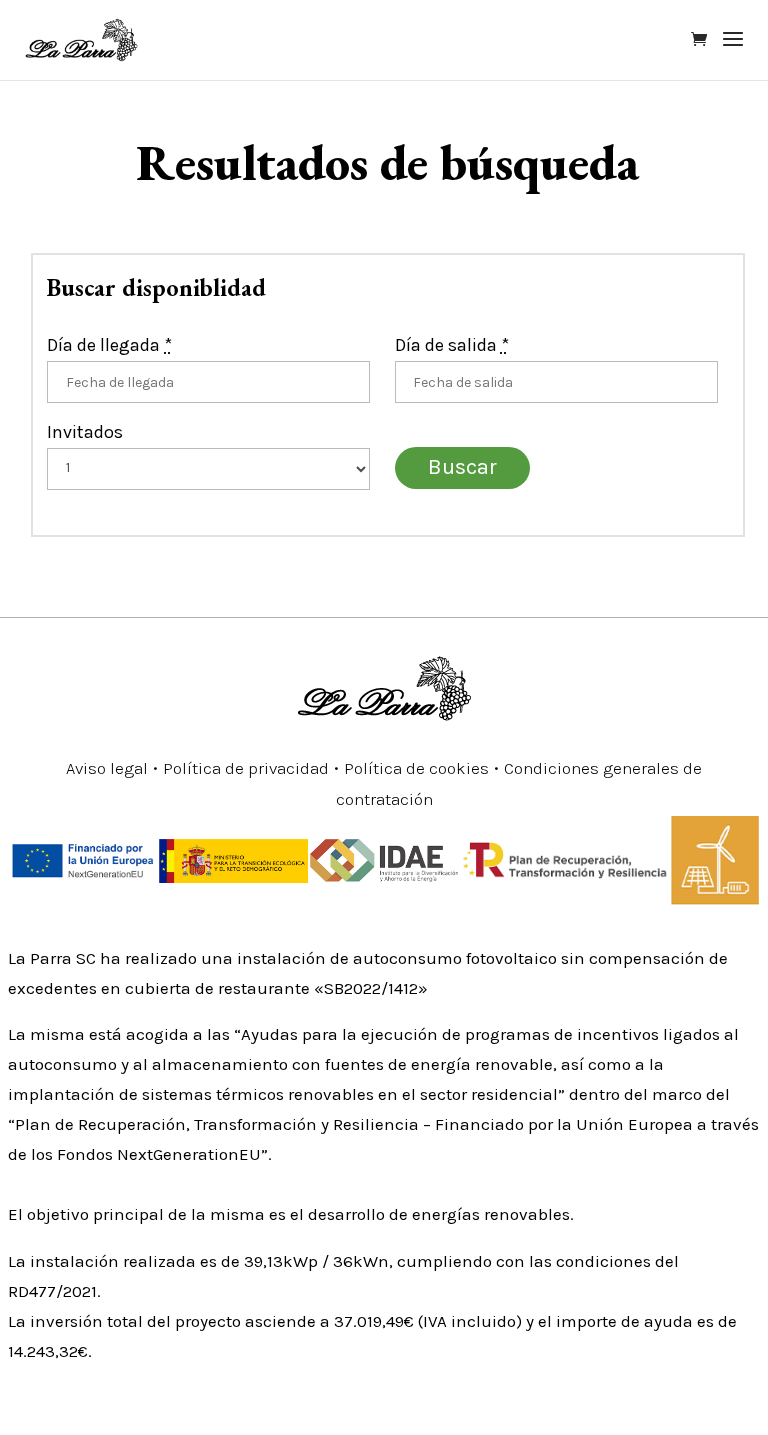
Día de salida (452, 345)
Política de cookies (416, 768)
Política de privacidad (246, 768)
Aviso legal (107, 768)
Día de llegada (109, 345)
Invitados (85, 432)
